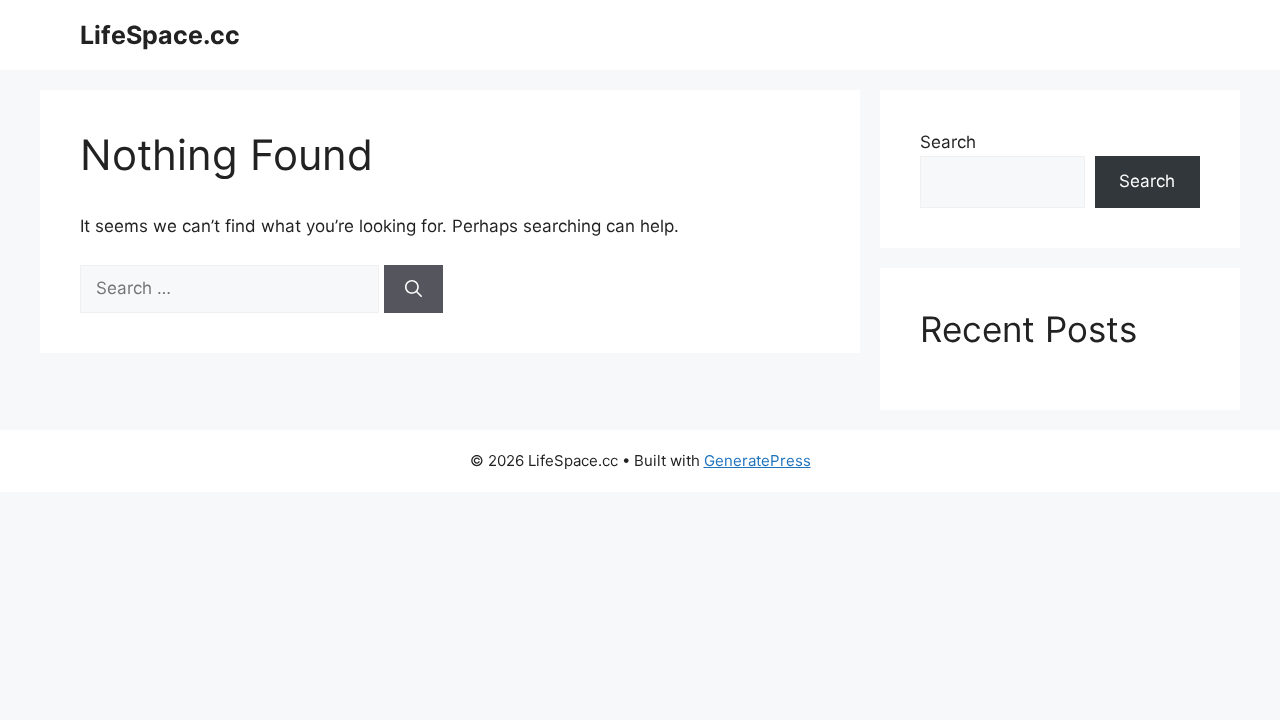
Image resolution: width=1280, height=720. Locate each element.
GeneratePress (757, 460)
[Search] (413, 289)
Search (948, 142)
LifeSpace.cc (160, 35)
